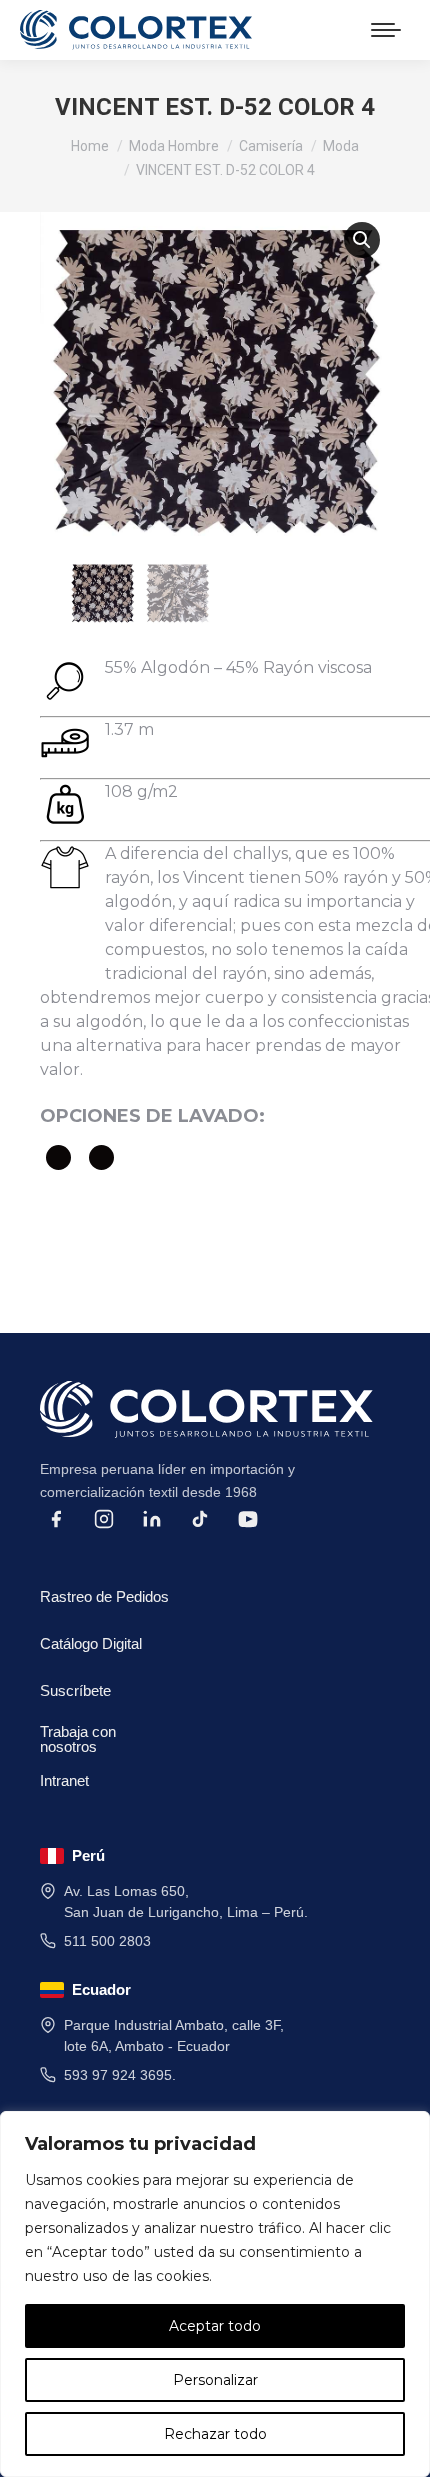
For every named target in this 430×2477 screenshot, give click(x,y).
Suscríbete (75, 1690)
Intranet (64, 1780)
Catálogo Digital (91, 1643)
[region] (215, 2294)
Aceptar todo (215, 2326)
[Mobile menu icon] (386, 30)
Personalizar (215, 2380)
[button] (362, 240)
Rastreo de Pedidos (104, 1596)
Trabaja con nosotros (78, 1735)
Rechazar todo (215, 2434)
